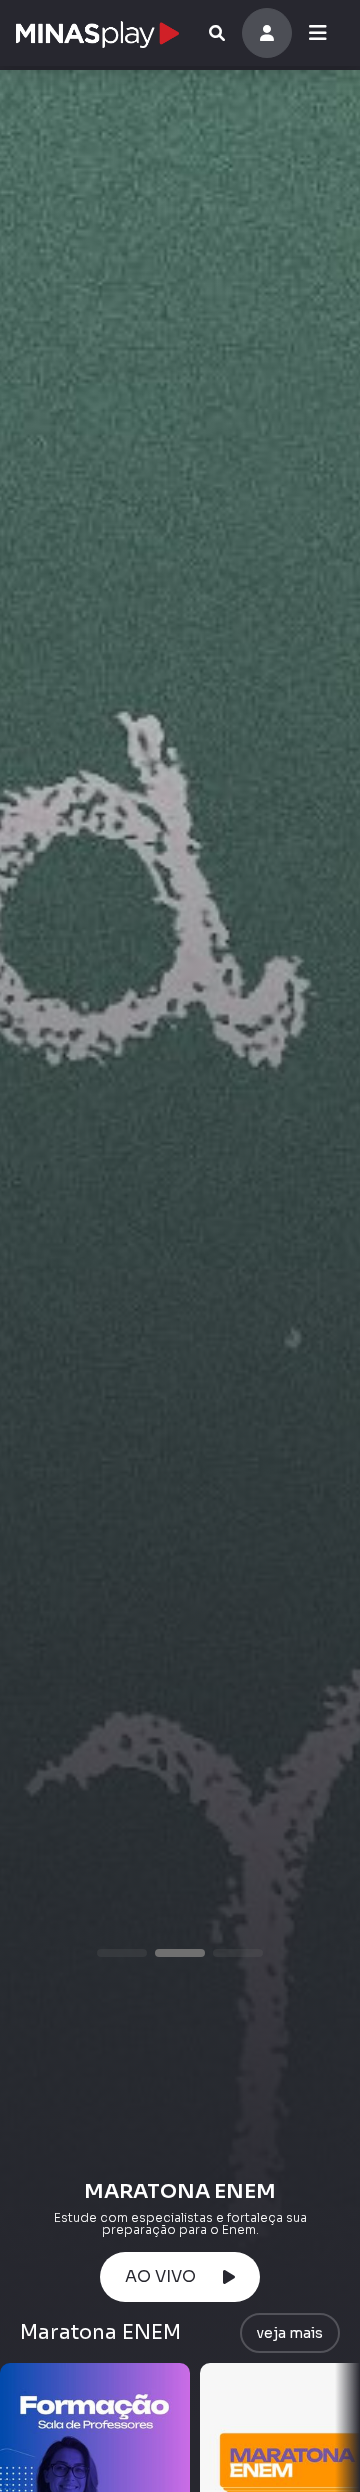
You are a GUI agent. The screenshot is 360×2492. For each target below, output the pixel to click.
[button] (122, 1953)
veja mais (290, 2333)
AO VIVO (164, 2276)
